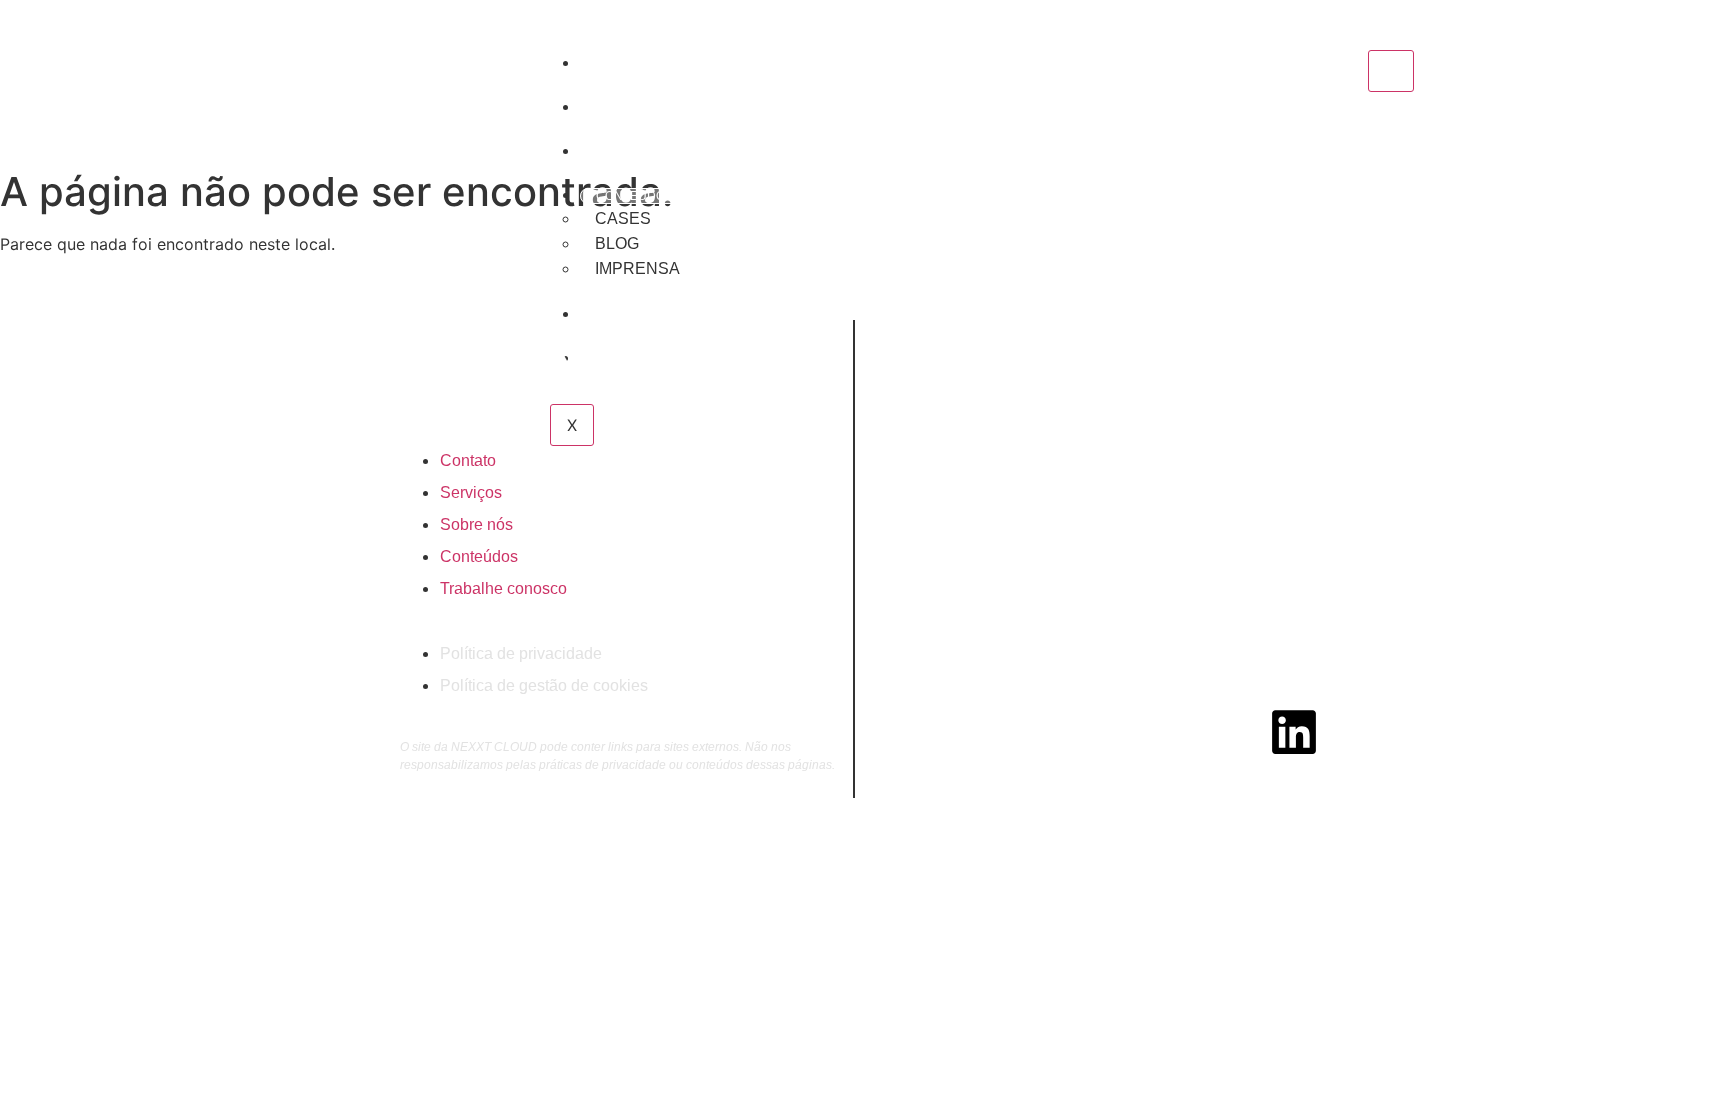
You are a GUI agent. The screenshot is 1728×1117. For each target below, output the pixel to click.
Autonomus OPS (649, 108)
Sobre (617, 64)
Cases (623, 218)
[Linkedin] (1294, 732)
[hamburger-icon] (1391, 71)
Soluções (629, 152)
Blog (617, 243)
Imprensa (637, 268)
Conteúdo (630, 196)
